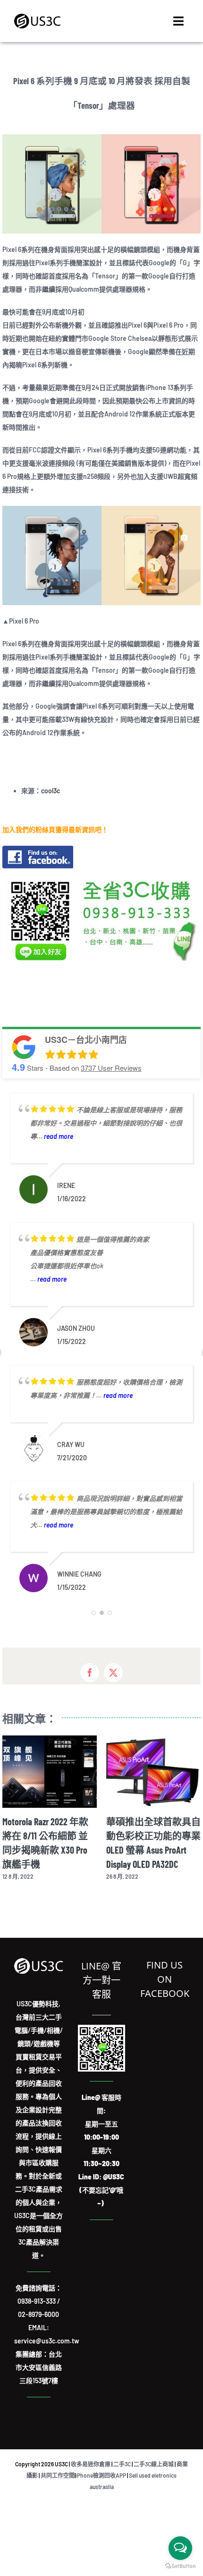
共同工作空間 (58, 2489)
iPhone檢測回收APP (101, 2489)
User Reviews (111, 1068)
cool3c (51, 791)
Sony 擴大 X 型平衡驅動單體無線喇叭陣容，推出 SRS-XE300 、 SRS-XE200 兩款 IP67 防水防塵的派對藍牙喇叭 (50, 1850)
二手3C (122, 2478)
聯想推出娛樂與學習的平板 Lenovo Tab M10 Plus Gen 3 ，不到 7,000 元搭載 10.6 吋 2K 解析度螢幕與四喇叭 (153, 1850)
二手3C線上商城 (154, 2478)
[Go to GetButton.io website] (180, 2566)
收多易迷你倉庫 (91, 2478)
